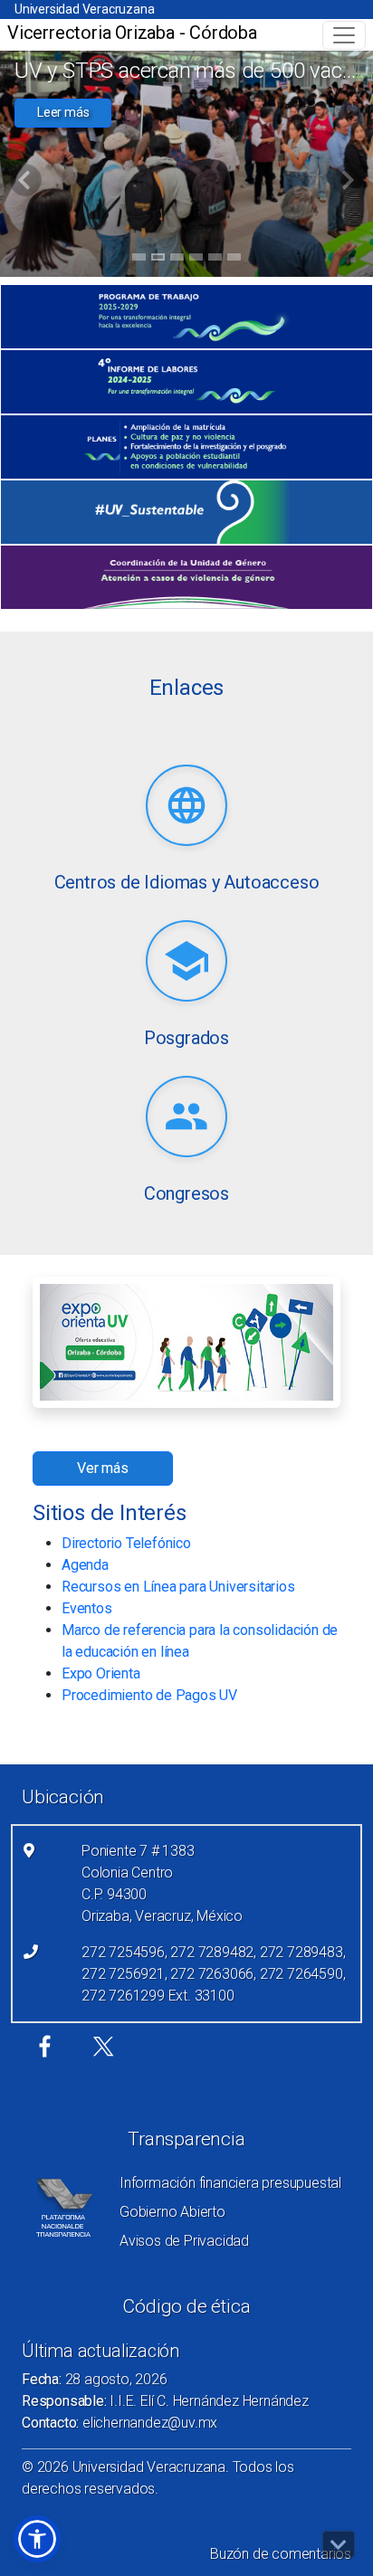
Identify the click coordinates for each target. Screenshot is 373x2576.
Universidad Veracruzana (84, 9)
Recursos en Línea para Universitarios (178, 1587)
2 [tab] (158, 260)
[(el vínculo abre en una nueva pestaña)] (186, 317)
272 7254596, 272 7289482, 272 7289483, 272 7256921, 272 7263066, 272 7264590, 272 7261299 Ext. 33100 (213, 1974)
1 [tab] (139, 260)
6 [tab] (234, 260)
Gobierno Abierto (172, 2212)
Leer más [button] (63, 112)
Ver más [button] (103, 1468)
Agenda (85, 1565)
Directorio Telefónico (126, 1543)
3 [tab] (177, 260)
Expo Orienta (101, 1673)
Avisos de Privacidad (184, 2241)
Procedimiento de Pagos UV (149, 1695)
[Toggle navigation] (344, 35)
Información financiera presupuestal (230, 2183)
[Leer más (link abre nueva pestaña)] (186, 807)
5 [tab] (215, 260)
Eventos (87, 1608)
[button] (37, 2539)
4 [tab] (196, 260)
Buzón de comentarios (281, 2554)
